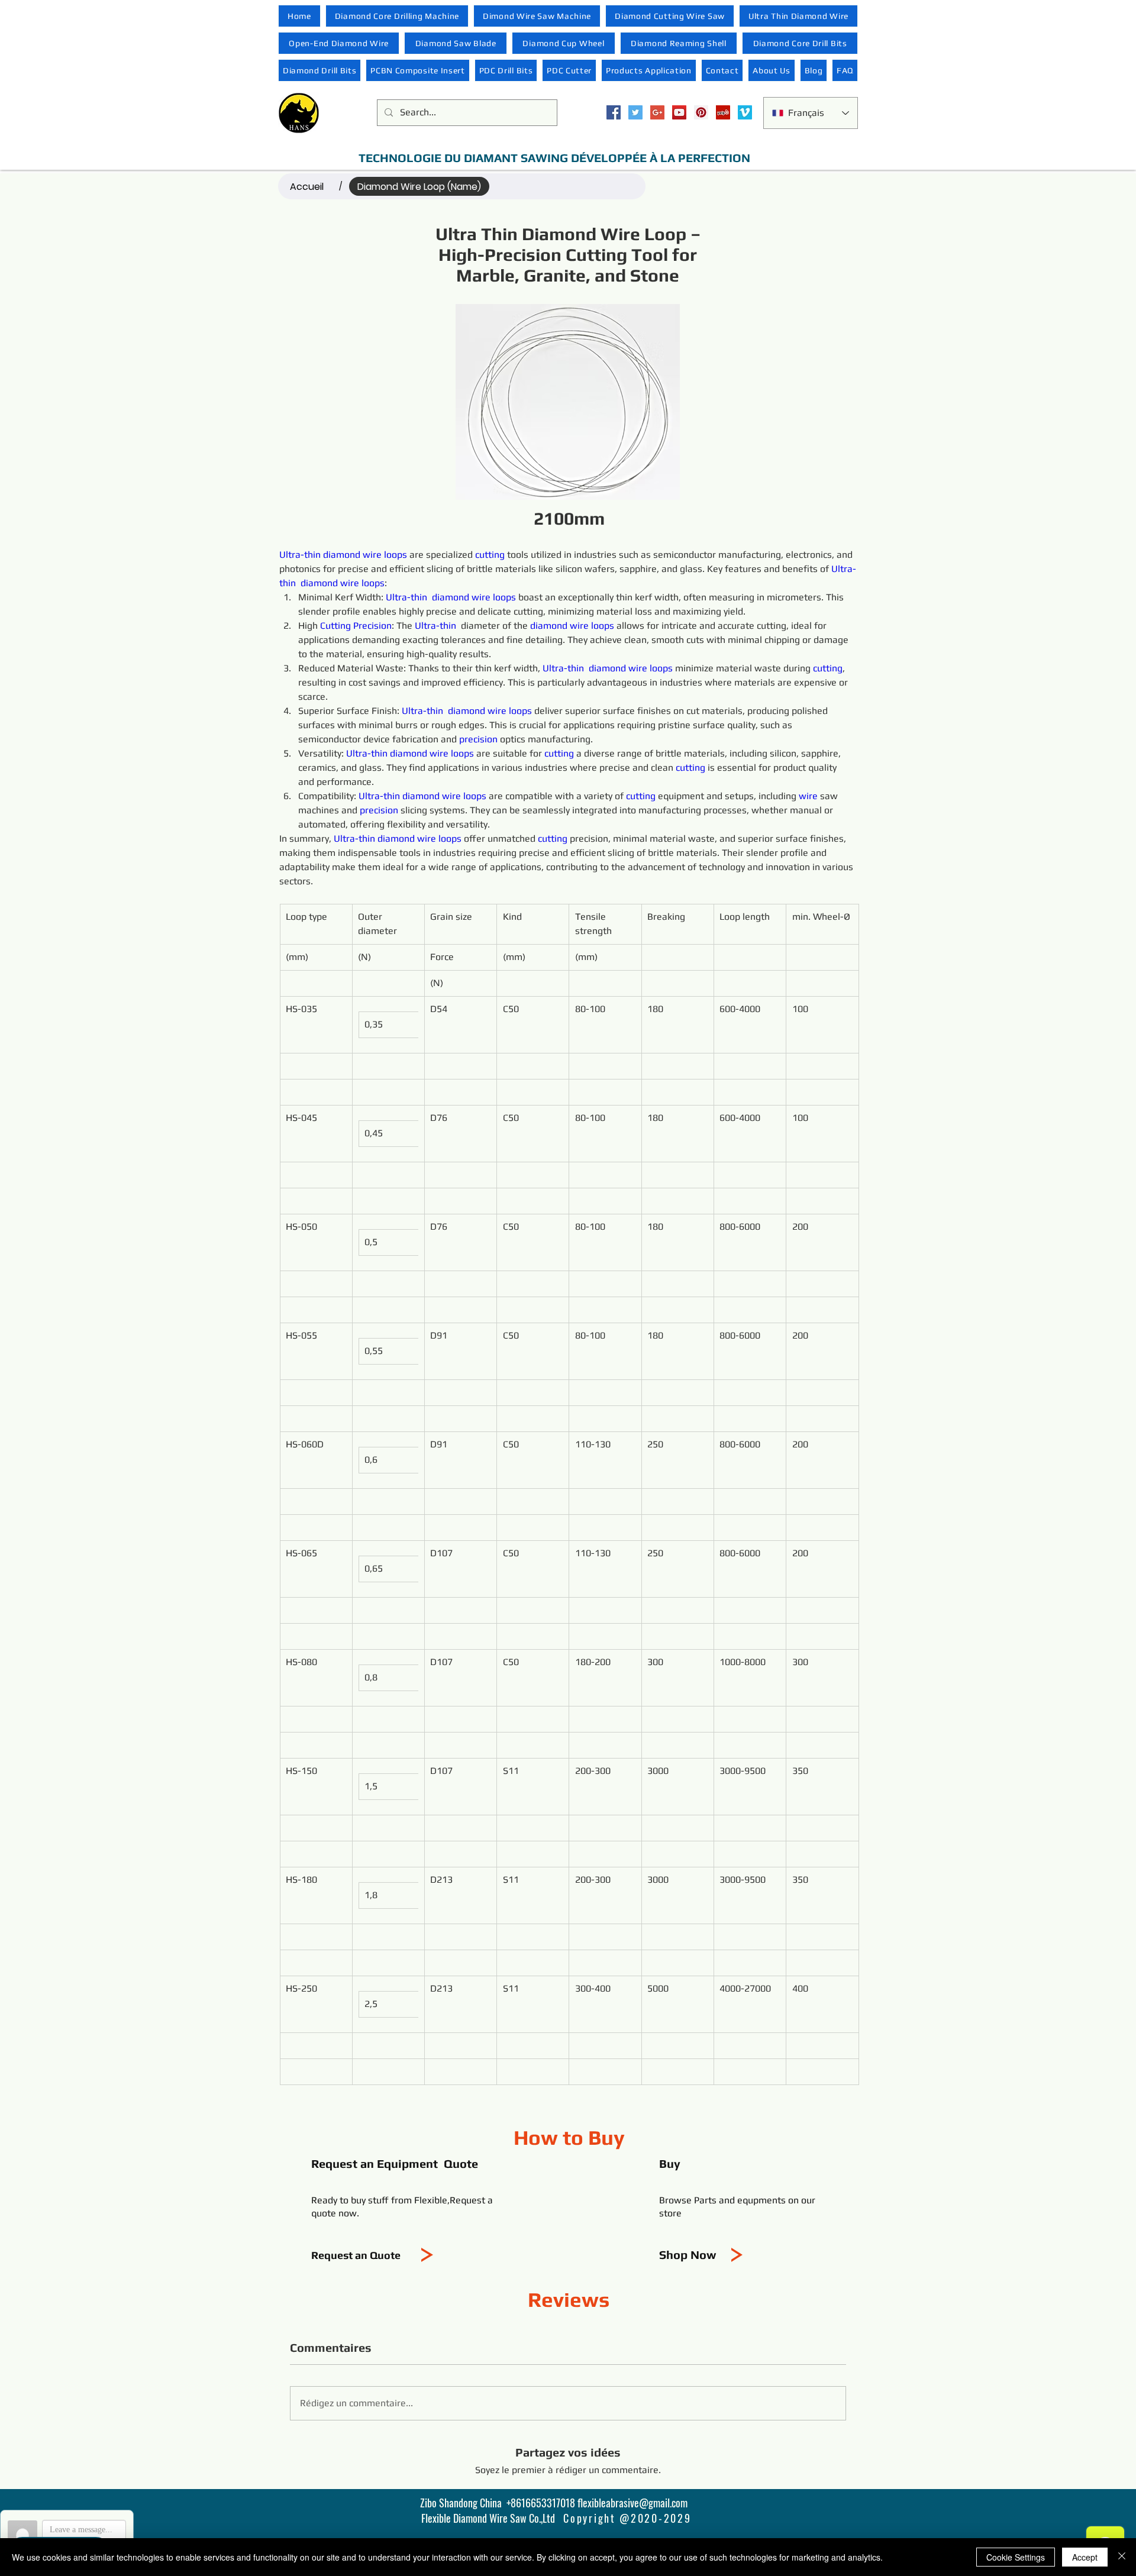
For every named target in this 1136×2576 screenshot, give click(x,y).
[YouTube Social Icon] (679, 112)
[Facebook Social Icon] (614, 112)
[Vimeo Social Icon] (745, 112)
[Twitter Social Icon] (635, 112)
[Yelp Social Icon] (723, 112)
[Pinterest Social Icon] (701, 112)
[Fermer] (1122, 2557)
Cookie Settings (1016, 2557)
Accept (1085, 2557)
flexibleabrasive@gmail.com (632, 2503)
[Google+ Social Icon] (657, 112)
